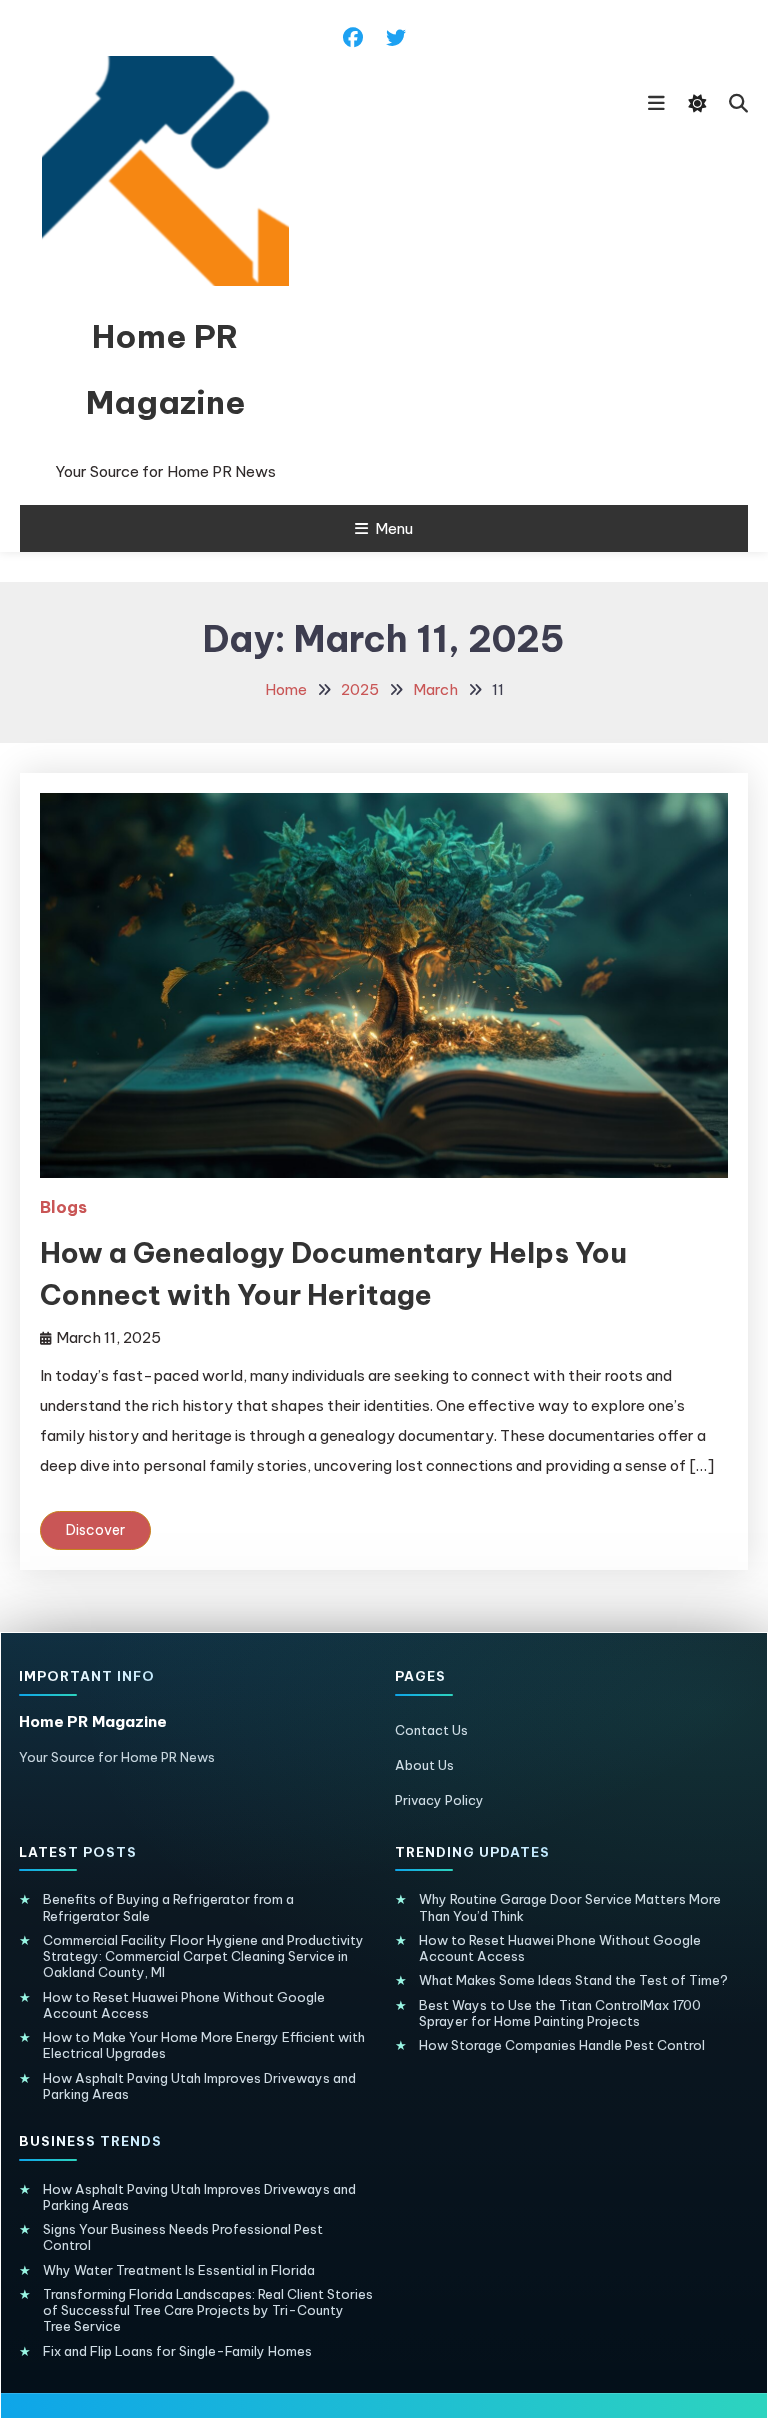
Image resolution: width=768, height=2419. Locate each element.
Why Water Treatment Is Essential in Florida (179, 2270)
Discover (95, 1530)
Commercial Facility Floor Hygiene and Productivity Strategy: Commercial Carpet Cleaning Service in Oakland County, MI (203, 1956)
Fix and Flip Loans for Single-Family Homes (177, 2351)
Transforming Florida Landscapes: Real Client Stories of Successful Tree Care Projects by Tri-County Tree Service (208, 2310)
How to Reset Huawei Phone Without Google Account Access (184, 2005)
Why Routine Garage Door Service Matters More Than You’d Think (570, 1907)
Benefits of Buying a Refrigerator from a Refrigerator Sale (168, 1907)
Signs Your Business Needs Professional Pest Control (183, 2237)
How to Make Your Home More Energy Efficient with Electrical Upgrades (204, 2045)
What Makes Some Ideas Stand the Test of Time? (573, 1980)
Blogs (63, 1207)
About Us (424, 1765)
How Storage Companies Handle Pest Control (562, 2045)
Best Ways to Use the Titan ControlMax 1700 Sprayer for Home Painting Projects (560, 2013)
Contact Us (431, 1730)
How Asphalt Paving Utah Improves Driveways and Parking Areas (199, 2086)
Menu (394, 528)
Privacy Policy (439, 1800)
